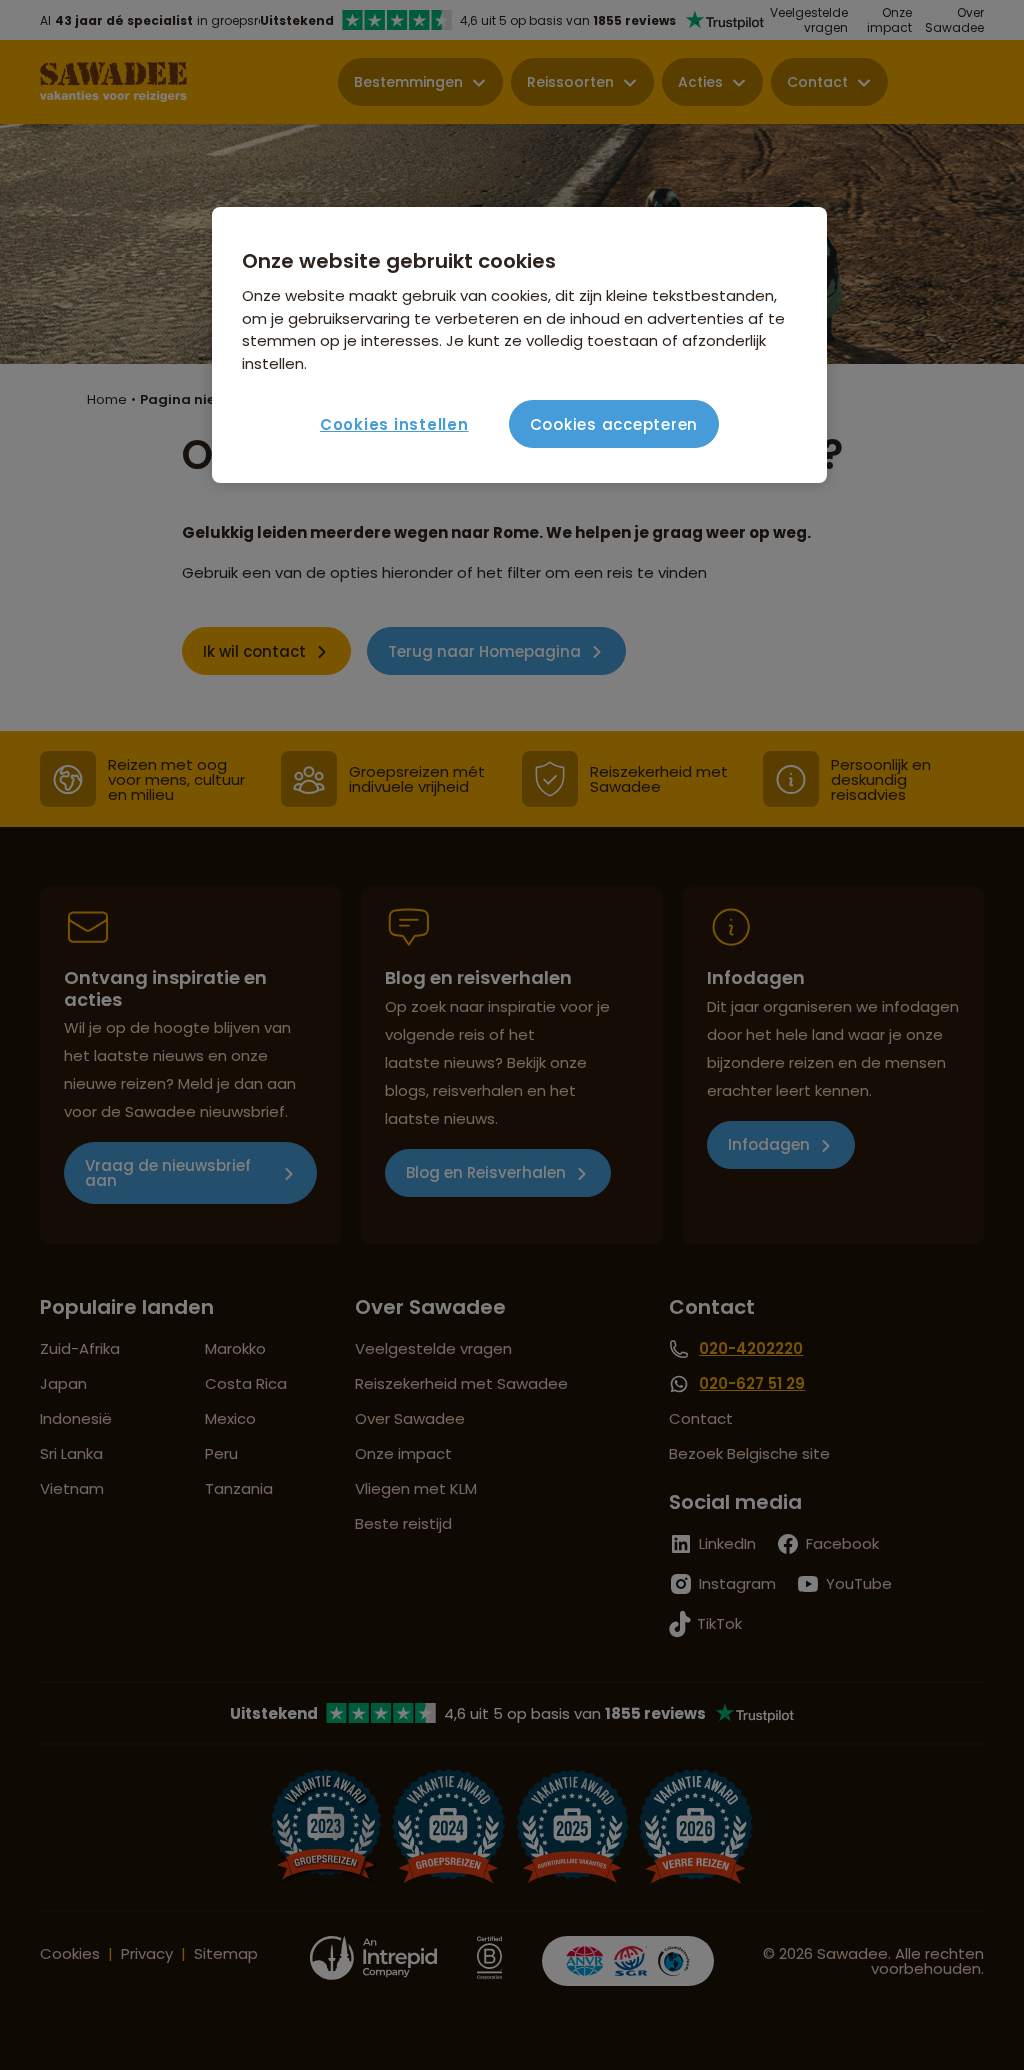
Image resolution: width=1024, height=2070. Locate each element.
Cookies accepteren (614, 424)
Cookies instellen (394, 424)
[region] (519, 345)
